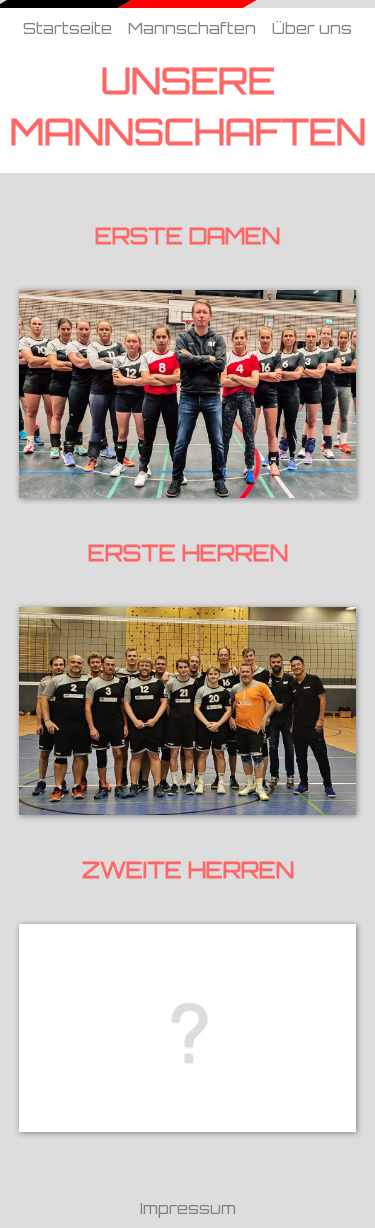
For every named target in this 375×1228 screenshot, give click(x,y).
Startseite (67, 28)
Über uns (312, 28)
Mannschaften (192, 28)
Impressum (188, 1208)
